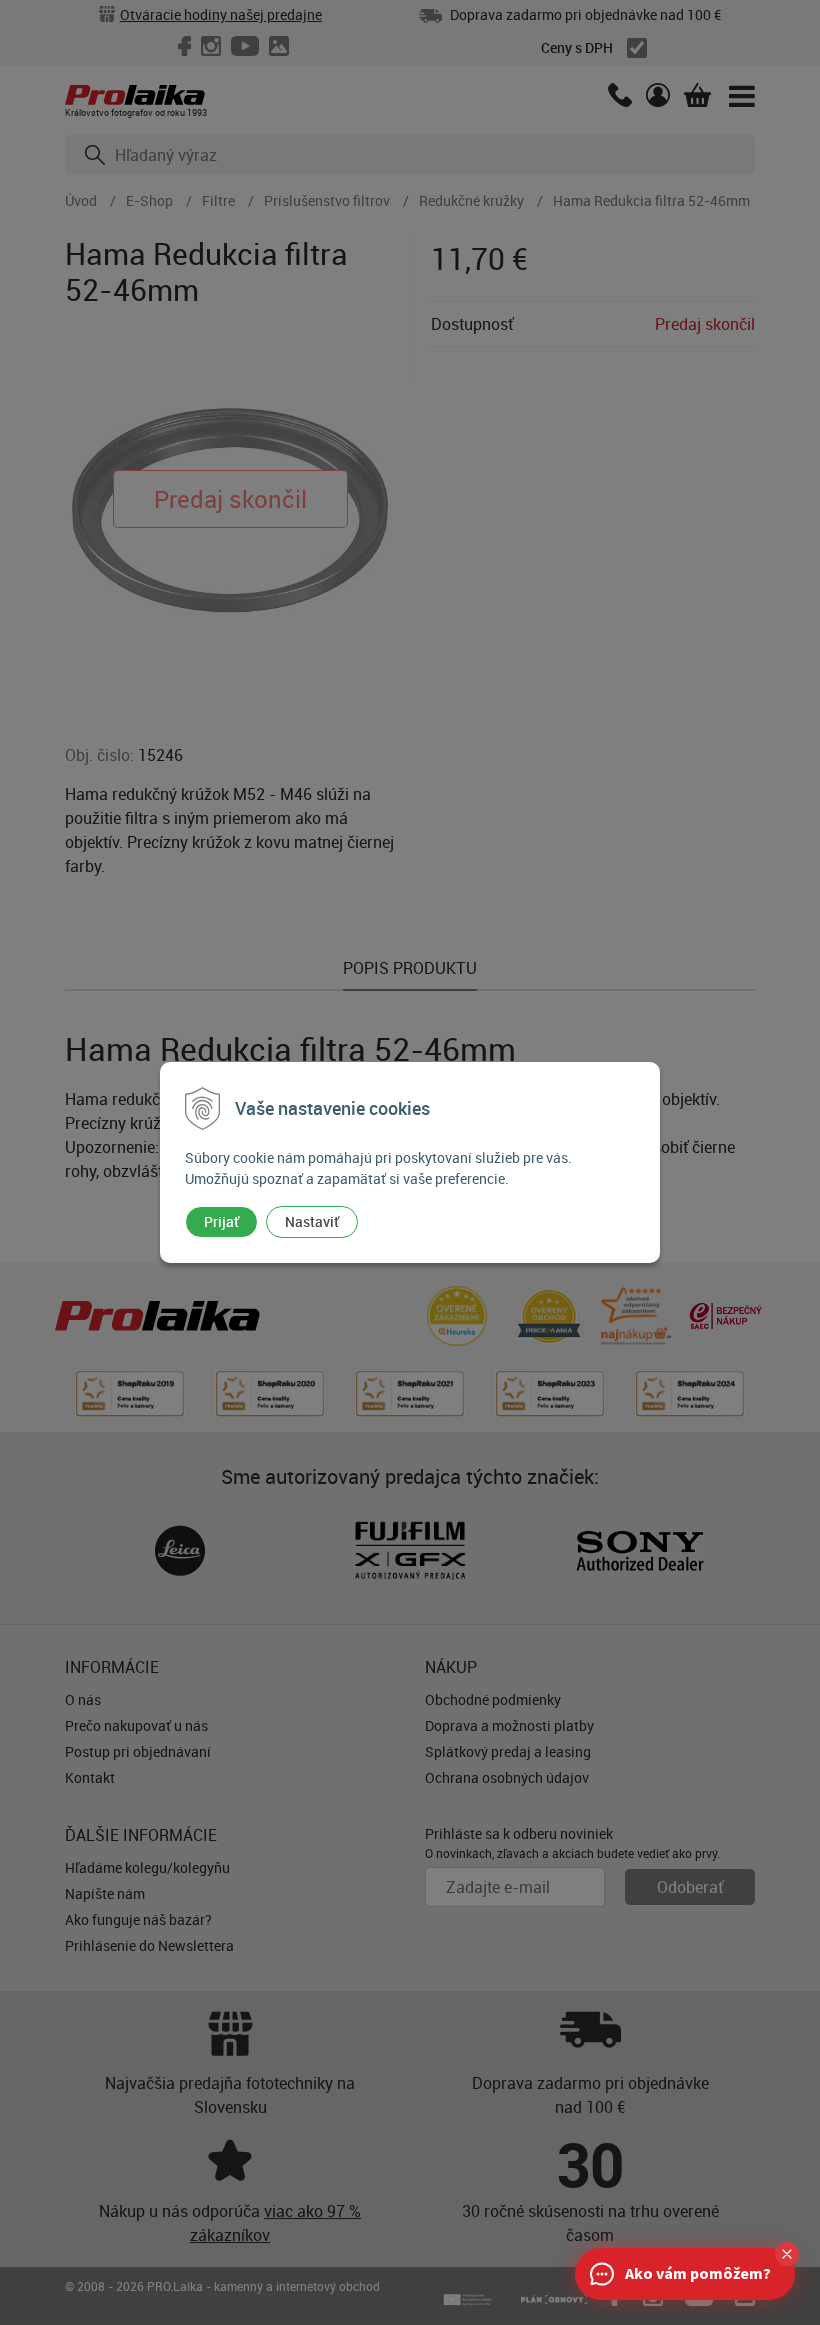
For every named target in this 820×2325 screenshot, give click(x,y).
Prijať (221, 1221)
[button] (787, 2254)
